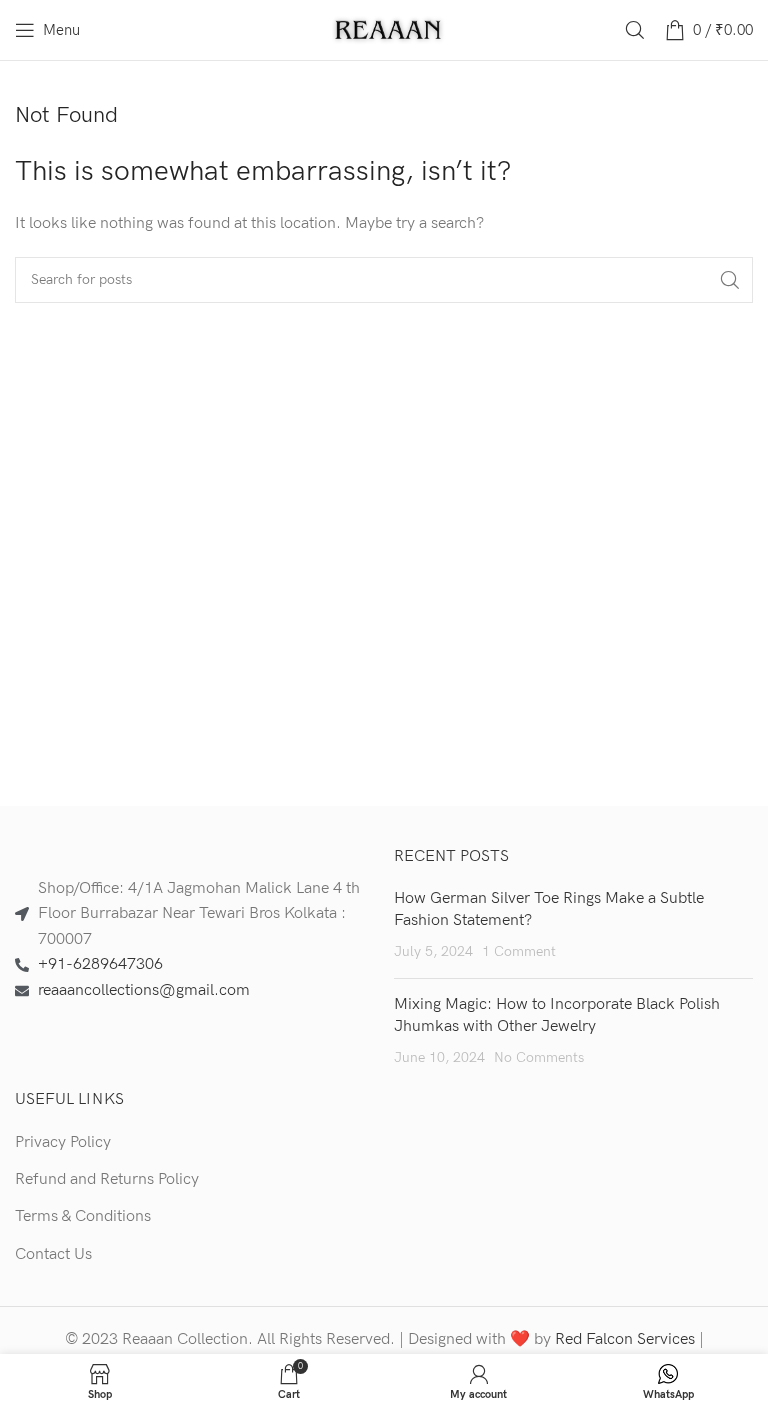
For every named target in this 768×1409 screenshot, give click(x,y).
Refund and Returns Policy (107, 1179)
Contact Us (53, 1254)
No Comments (539, 1057)
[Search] (635, 30)
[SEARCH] (730, 280)
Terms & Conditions (83, 1216)
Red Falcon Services (625, 1339)
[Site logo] (389, 29)
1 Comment (519, 951)
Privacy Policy (63, 1142)
